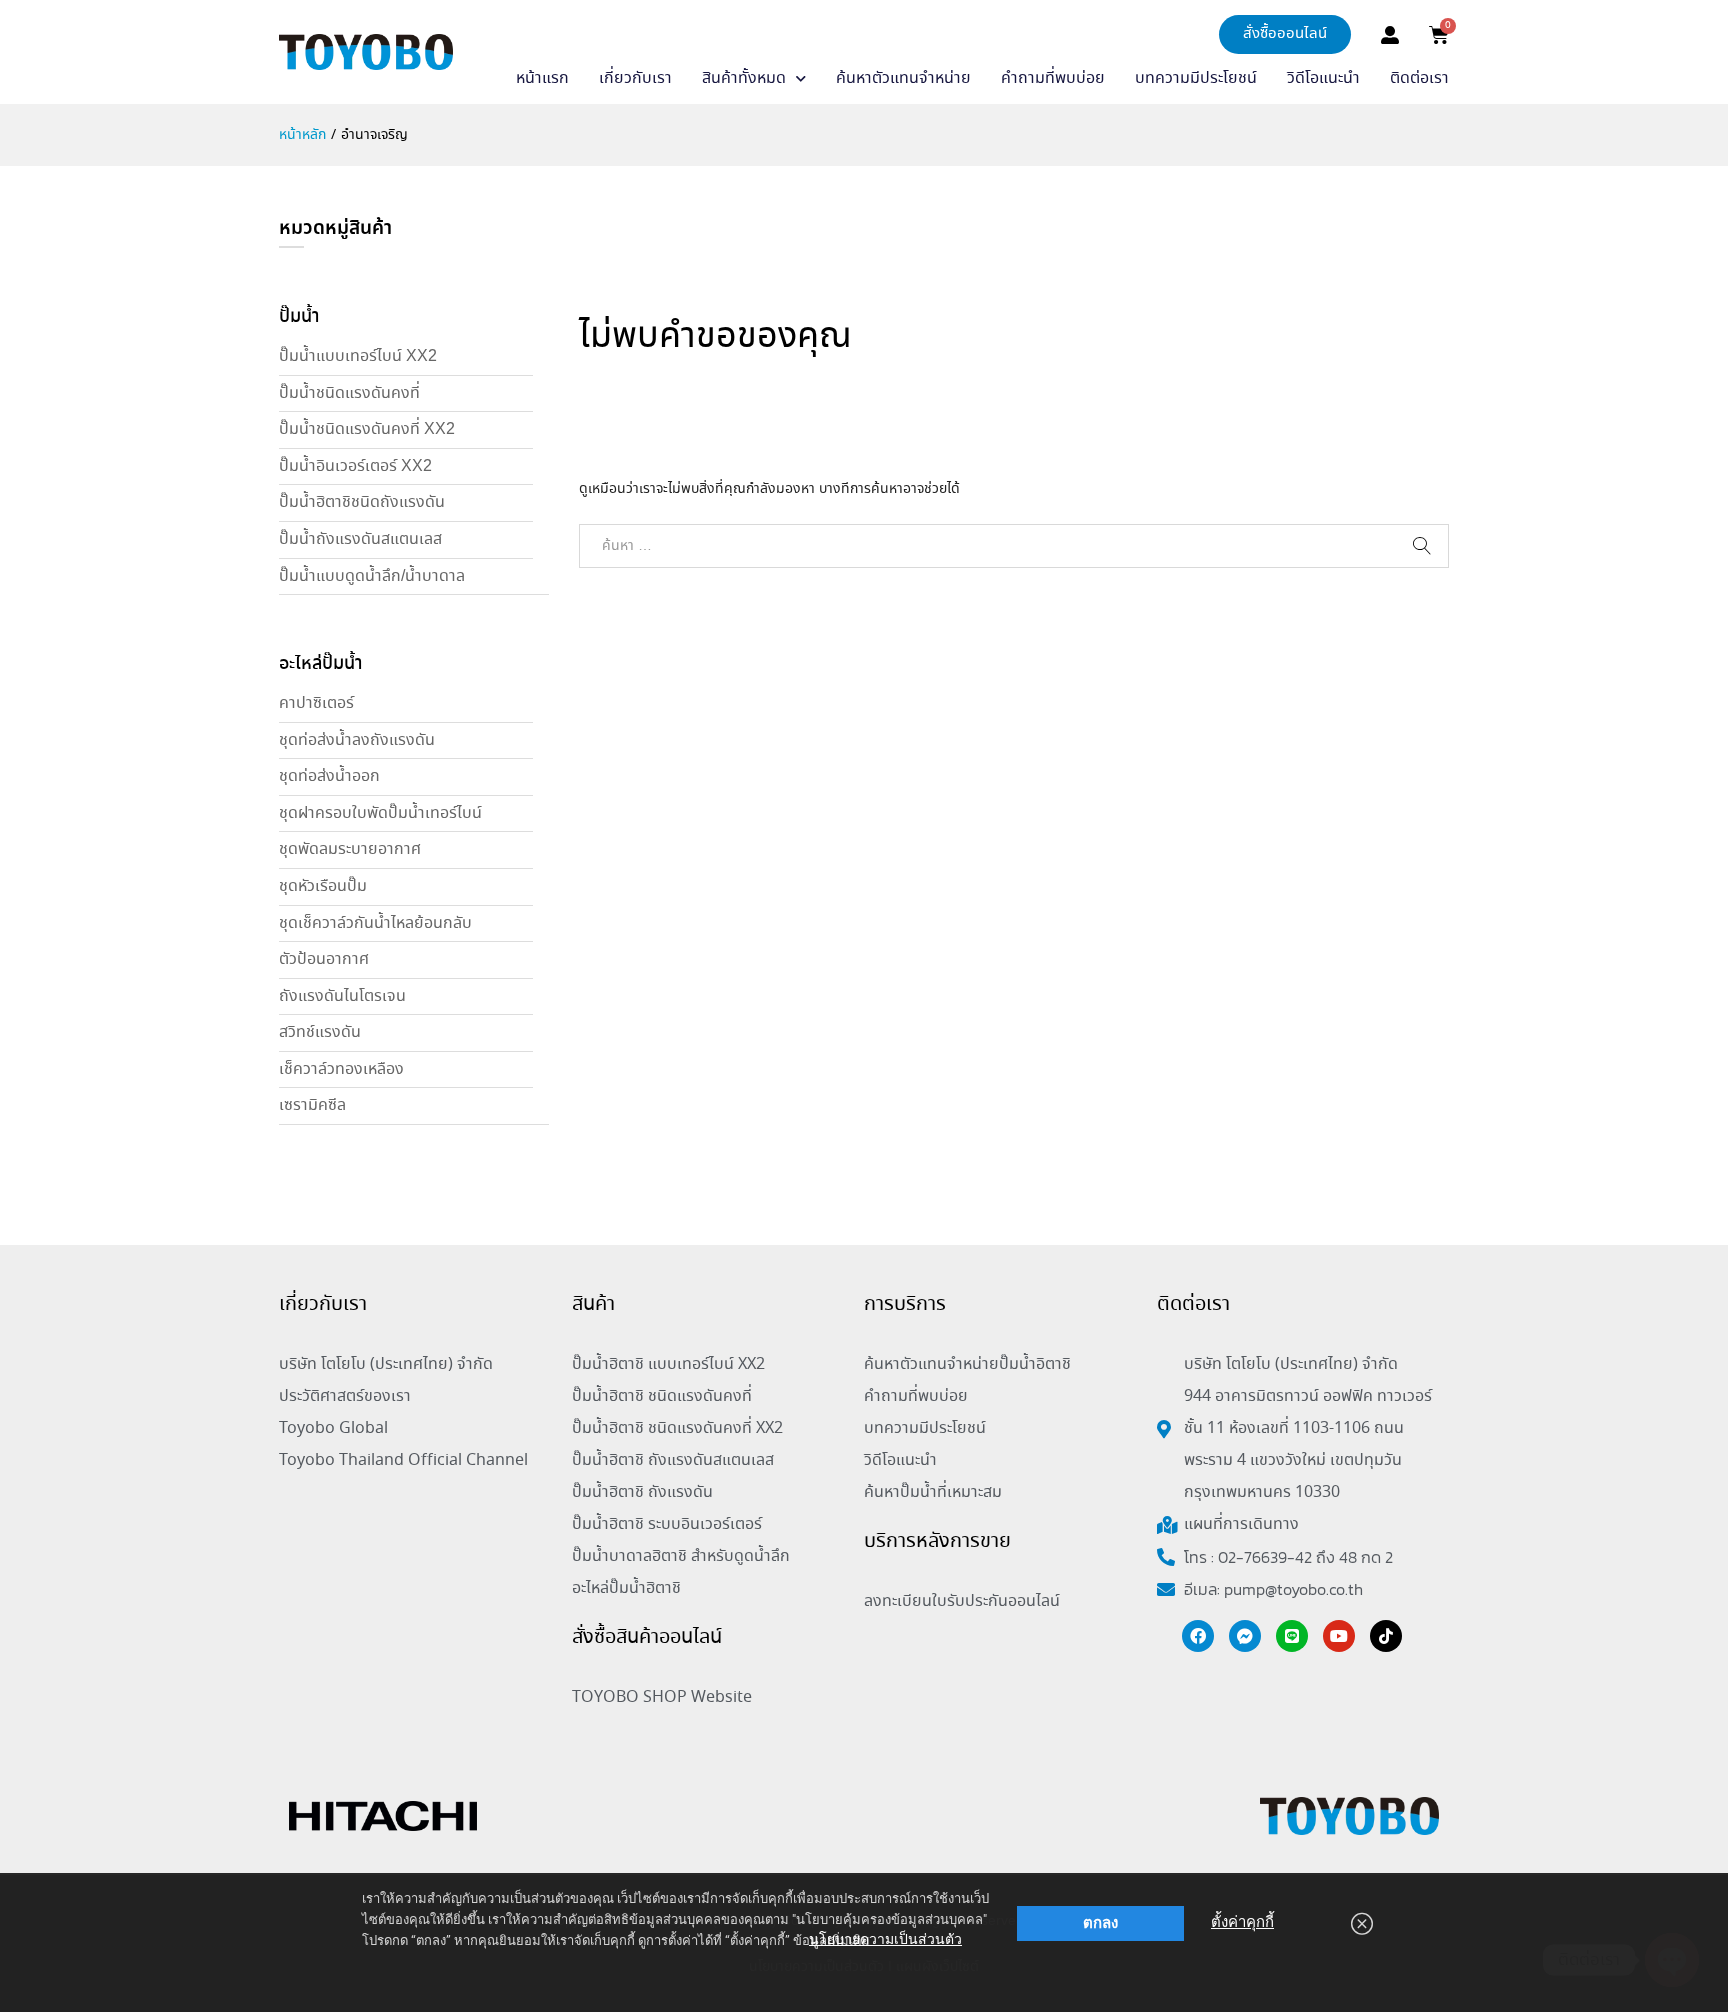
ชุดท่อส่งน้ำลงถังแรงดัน (357, 740)
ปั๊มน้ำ (299, 317)
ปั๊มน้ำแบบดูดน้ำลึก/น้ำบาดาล (372, 576)
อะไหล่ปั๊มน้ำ (320, 664)
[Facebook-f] (1198, 1636)
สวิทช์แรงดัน (320, 1032)
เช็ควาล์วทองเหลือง (341, 1069)
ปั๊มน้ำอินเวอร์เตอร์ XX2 (355, 466)
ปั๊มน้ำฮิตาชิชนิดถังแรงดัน (362, 502)
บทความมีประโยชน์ (1196, 78)
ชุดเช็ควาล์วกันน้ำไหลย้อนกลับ (375, 923)
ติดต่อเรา (1419, 78)
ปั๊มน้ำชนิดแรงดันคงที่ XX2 (367, 429)
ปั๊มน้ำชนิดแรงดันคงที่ (349, 393)
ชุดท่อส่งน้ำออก (329, 776)
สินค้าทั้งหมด (744, 78)
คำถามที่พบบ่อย (1053, 78)
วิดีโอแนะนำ (1323, 78)
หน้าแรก (542, 78)
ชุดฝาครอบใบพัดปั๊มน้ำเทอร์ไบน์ (380, 813)
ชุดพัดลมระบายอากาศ (350, 849)
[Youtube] (1339, 1636)
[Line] (1292, 1636)
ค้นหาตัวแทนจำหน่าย (903, 78)
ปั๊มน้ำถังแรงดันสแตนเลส (360, 539)
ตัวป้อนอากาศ (324, 959)
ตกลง (1100, 1923)
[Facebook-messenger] (1245, 1636)
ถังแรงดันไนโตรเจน (342, 996)
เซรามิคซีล (312, 1105)
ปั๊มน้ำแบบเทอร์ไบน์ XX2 (358, 356)
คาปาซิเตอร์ (316, 703)
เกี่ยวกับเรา (635, 78)
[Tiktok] (1386, 1636)
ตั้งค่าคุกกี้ (1242, 1922)
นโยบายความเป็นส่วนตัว (885, 1939)
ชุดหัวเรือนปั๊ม (323, 886)
